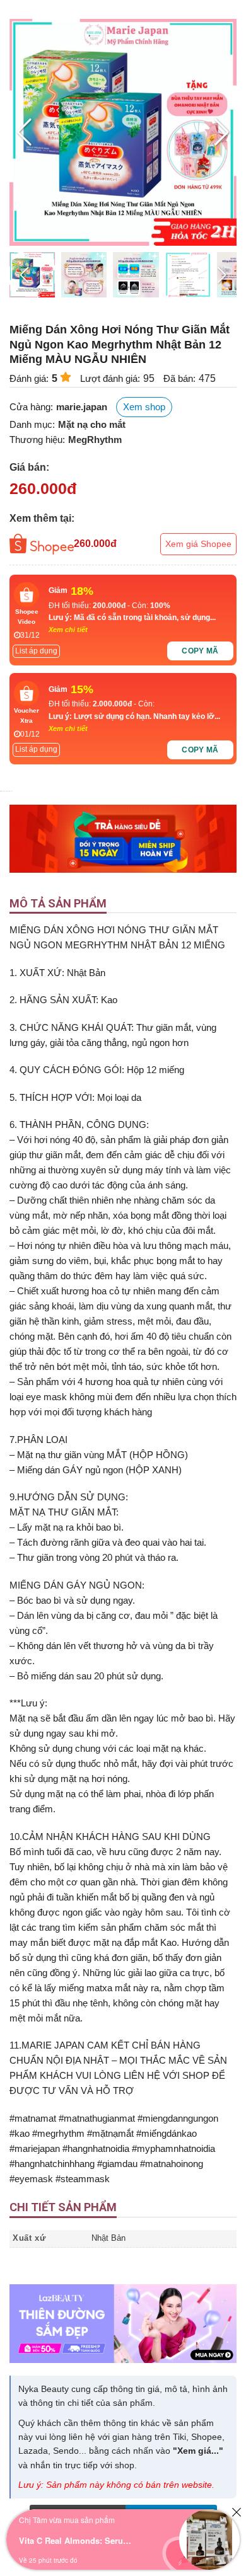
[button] (222, 132)
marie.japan (82, 407)
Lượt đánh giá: (110, 378)
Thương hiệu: (37, 440)
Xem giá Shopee (198, 544)
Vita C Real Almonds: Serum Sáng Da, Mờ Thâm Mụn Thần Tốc (76, 2540)
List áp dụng (36, 651)
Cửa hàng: (31, 407)
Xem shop (144, 407)
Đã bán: (179, 378)
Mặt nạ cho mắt (92, 424)
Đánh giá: (29, 378)
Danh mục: (32, 424)
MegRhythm (95, 440)
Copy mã (200, 651)
